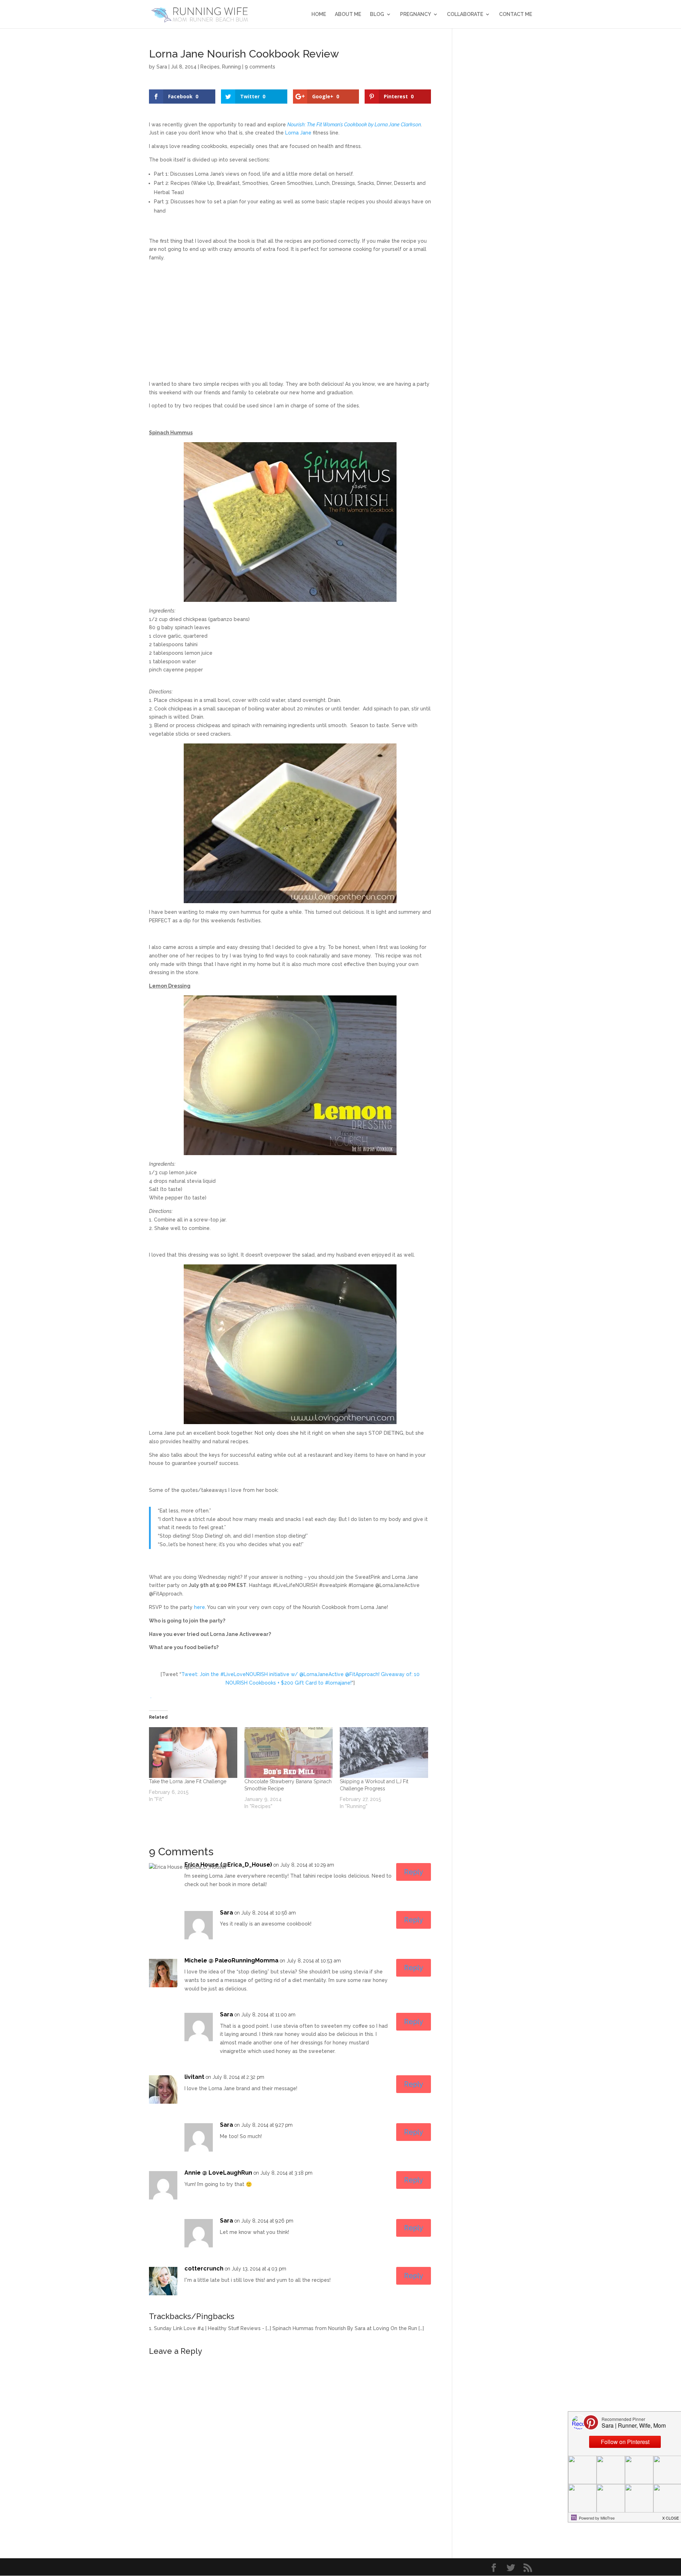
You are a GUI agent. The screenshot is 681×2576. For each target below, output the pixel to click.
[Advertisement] (290, 317)
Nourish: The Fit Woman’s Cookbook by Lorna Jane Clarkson (354, 125)
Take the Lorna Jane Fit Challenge (188, 1781)
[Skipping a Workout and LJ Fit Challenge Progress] (384, 1752)
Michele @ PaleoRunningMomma (231, 1960)
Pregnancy (416, 14)
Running (231, 67)
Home (319, 14)
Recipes (210, 67)
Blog (377, 14)
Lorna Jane (298, 133)
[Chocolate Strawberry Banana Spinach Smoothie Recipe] (289, 1752)
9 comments (260, 67)
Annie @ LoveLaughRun (218, 2173)
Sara (162, 67)
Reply (414, 1872)
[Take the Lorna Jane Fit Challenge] (193, 1752)
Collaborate (465, 14)
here (200, 1607)
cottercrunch (204, 2269)
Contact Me (516, 14)
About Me (348, 14)
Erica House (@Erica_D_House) (228, 1865)
